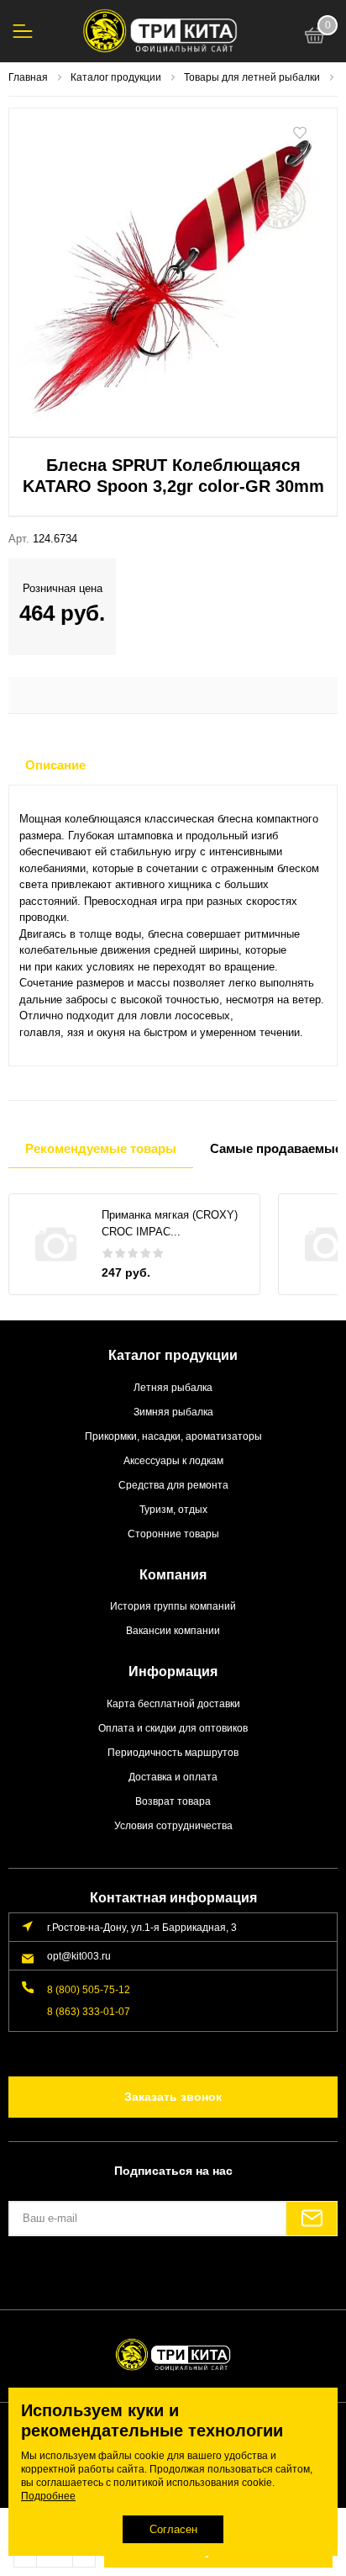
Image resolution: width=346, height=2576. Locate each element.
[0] (315, 38)
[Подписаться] (312, 2219)
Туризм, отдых (173, 1509)
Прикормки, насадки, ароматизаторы (173, 1436)
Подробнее (48, 2496)
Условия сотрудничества (173, 1825)
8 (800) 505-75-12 (89, 1989)
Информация (173, 1671)
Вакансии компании (173, 1630)
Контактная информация (173, 1898)
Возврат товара (173, 1801)
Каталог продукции (173, 1355)
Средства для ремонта (173, 1485)
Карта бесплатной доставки (173, 1703)
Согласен (173, 2529)
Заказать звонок (173, 2097)
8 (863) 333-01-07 (89, 2011)
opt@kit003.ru (79, 1956)
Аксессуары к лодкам (173, 1460)
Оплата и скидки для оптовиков (173, 1728)
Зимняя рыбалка (173, 1412)
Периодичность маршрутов (173, 1752)
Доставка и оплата (173, 1777)
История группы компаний (173, 1606)
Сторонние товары (173, 1534)
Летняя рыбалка (173, 1387)
